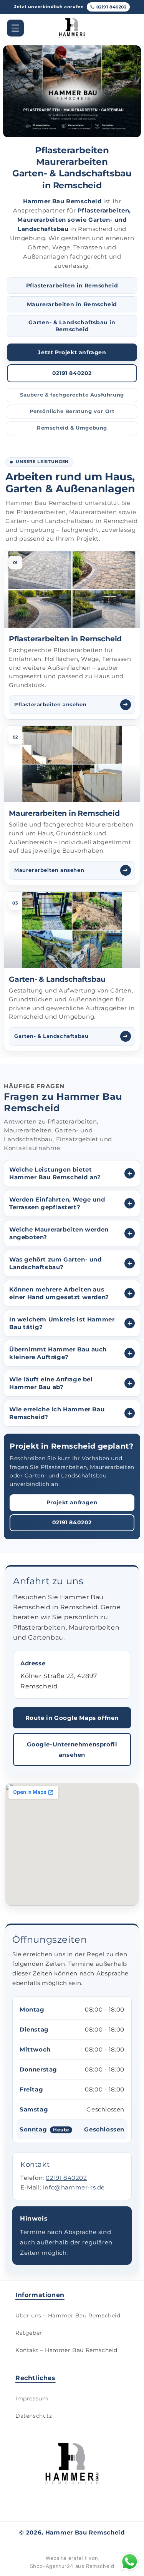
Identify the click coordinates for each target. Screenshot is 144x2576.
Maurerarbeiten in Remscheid (72, 304)
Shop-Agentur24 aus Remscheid (72, 2566)
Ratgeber (29, 2333)
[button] (15, 28)
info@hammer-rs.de (74, 2187)
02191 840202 (112, 7)
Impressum (32, 2398)
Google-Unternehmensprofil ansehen (72, 1749)
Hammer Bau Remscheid (85, 2532)
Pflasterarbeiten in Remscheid (72, 285)
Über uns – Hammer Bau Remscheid (68, 2315)
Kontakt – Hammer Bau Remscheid (66, 2350)
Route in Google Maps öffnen (72, 1718)
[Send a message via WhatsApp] (130, 2562)
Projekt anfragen (72, 1502)
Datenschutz (34, 2416)
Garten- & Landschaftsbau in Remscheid (72, 326)
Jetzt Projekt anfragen (72, 352)
